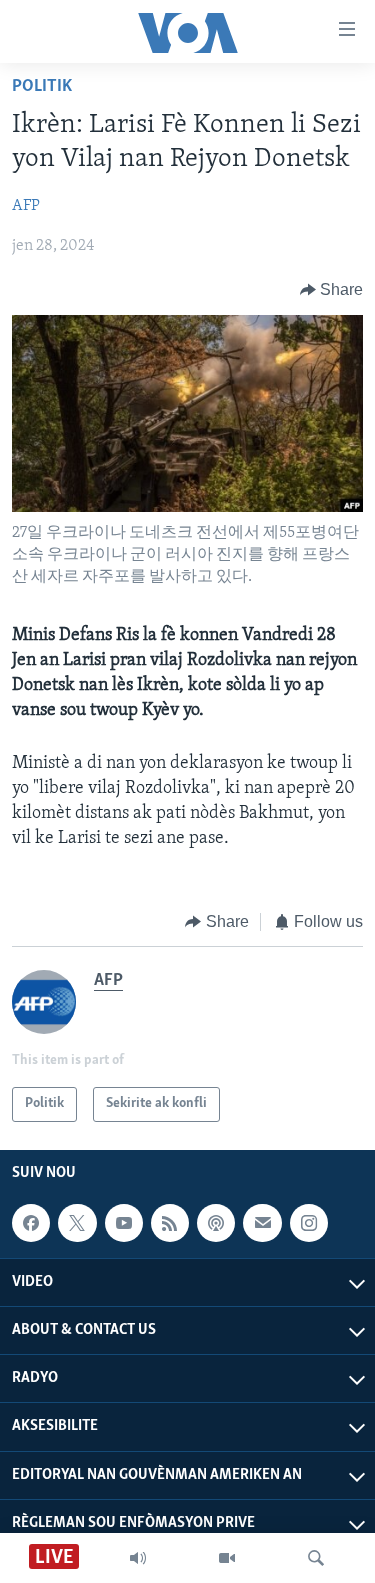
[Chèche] (316, 1558)
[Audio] (138, 1558)
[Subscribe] (262, 1223)
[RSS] (170, 1223)
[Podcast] (216, 1223)
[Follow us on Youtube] (124, 1223)
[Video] (227, 1558)
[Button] (332, 290)
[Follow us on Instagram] (309, 1223)
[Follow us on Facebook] (31, 1223)
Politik (42, 87)
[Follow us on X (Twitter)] (77, 1223)
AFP (26, 206)
